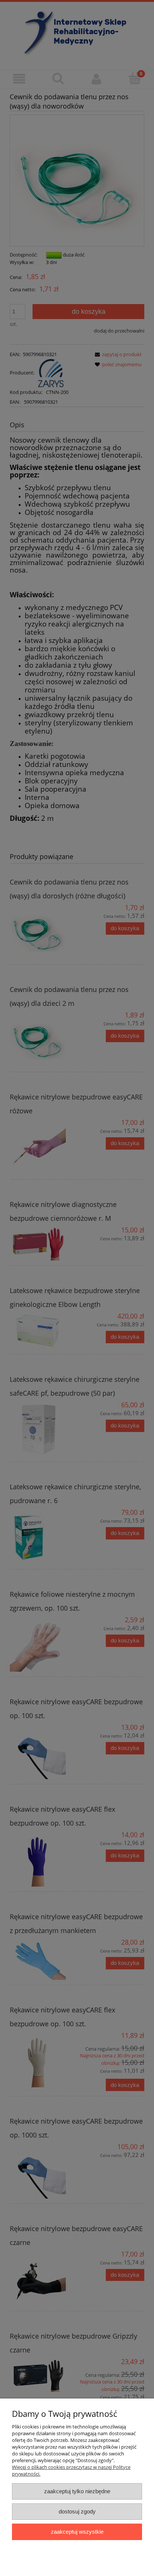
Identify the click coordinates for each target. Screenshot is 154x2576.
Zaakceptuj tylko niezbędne (77, 2491)
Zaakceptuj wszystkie (77, 2532)
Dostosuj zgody (77, 2511)
